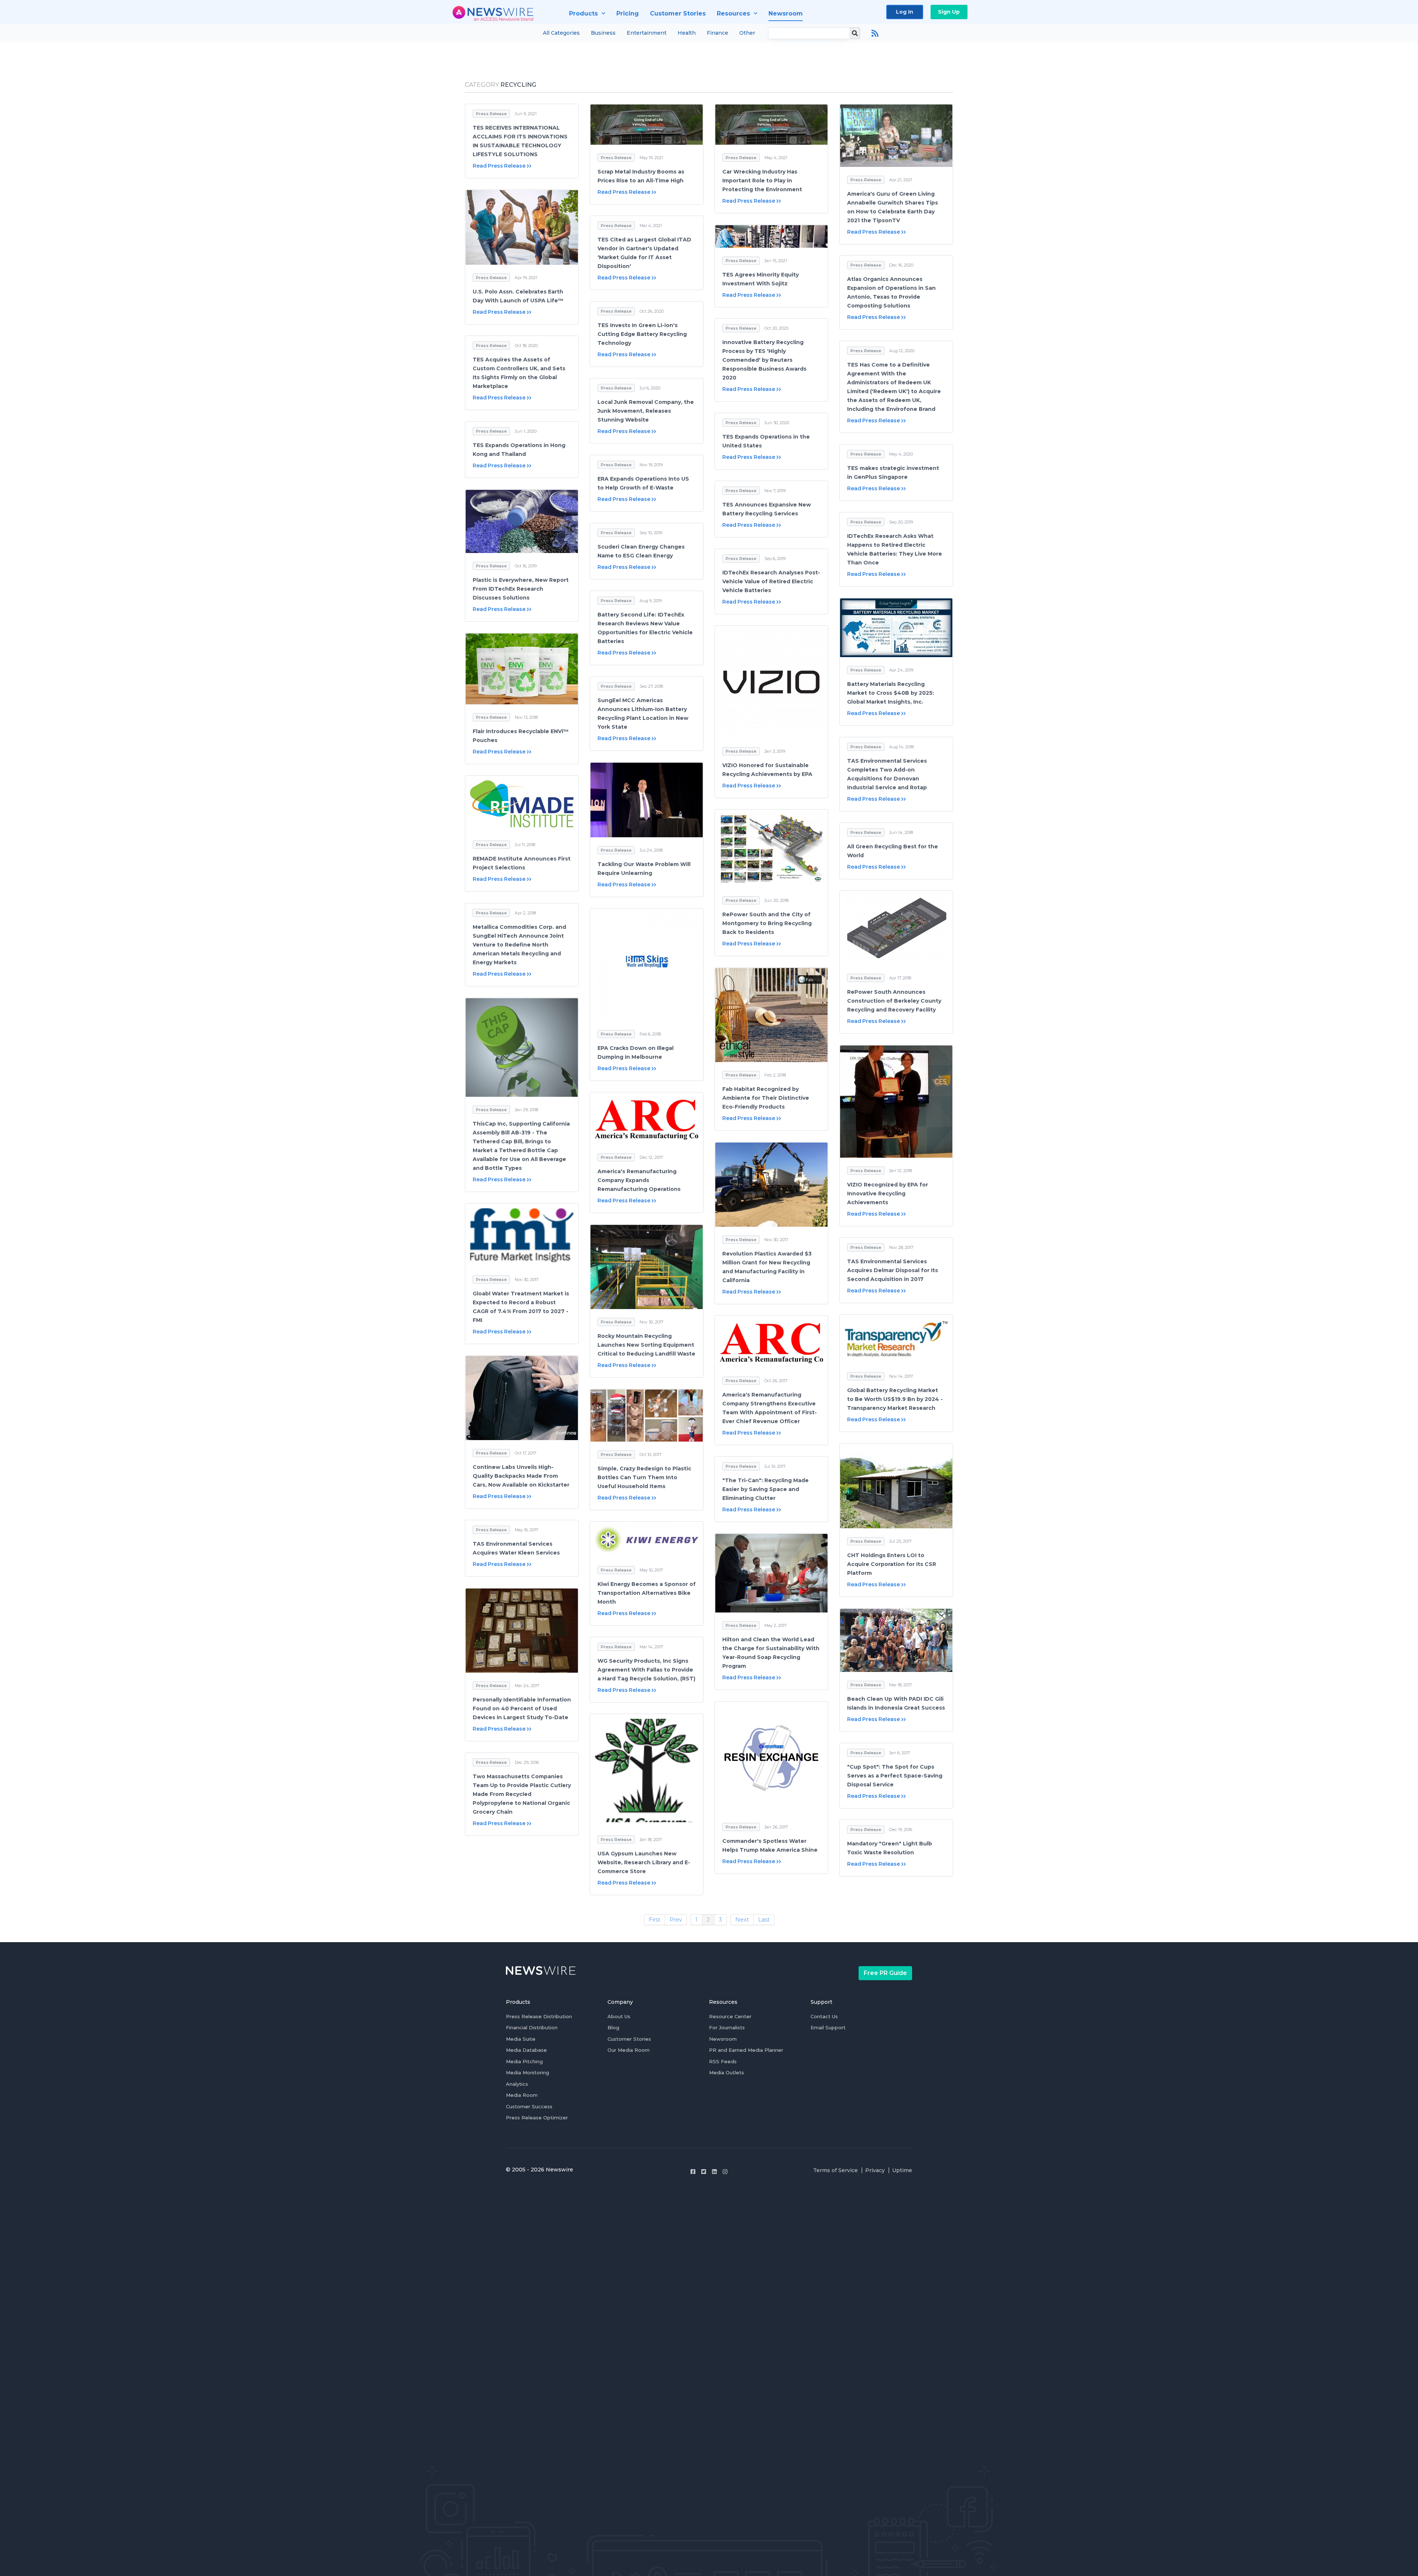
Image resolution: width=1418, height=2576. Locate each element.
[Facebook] (693, 2172)
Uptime (902, 2170)
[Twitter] (704, 2172)
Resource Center (730, 2016)
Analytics (517, 2084)
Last (764, 1919)
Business (603, 33)
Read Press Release (499, 166)
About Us (619, 2016)
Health (687, 33)
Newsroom (723, 2039)
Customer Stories (629, 2039)
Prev (676, 1919)
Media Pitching (524, 2061)
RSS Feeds (723, 2061)
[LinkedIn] (714, 2172)
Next (742, 1919)
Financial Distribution (532, 2027)
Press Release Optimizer (537, 2118)
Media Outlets (727, 2072)
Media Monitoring (528, 2072)
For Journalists (727, 2027)
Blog (613, 2027)
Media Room (522, 2095)
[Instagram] (725, 2172)
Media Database (526, 2050)
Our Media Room (628, 2050)
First (655, 1919)
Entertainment (647, 33)
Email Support (828, 2027)
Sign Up (949, 12)
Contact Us (824, 2016)
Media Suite (521, 2039)
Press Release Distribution (539, 2016)
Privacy (875, 2170)
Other (747, 33)
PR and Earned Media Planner (746, 2050)
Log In (905, 12)
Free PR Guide (885, 1973)
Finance (717, 33)
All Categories (561, 33)
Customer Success (529, 2106)
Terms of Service (835, 2170)
